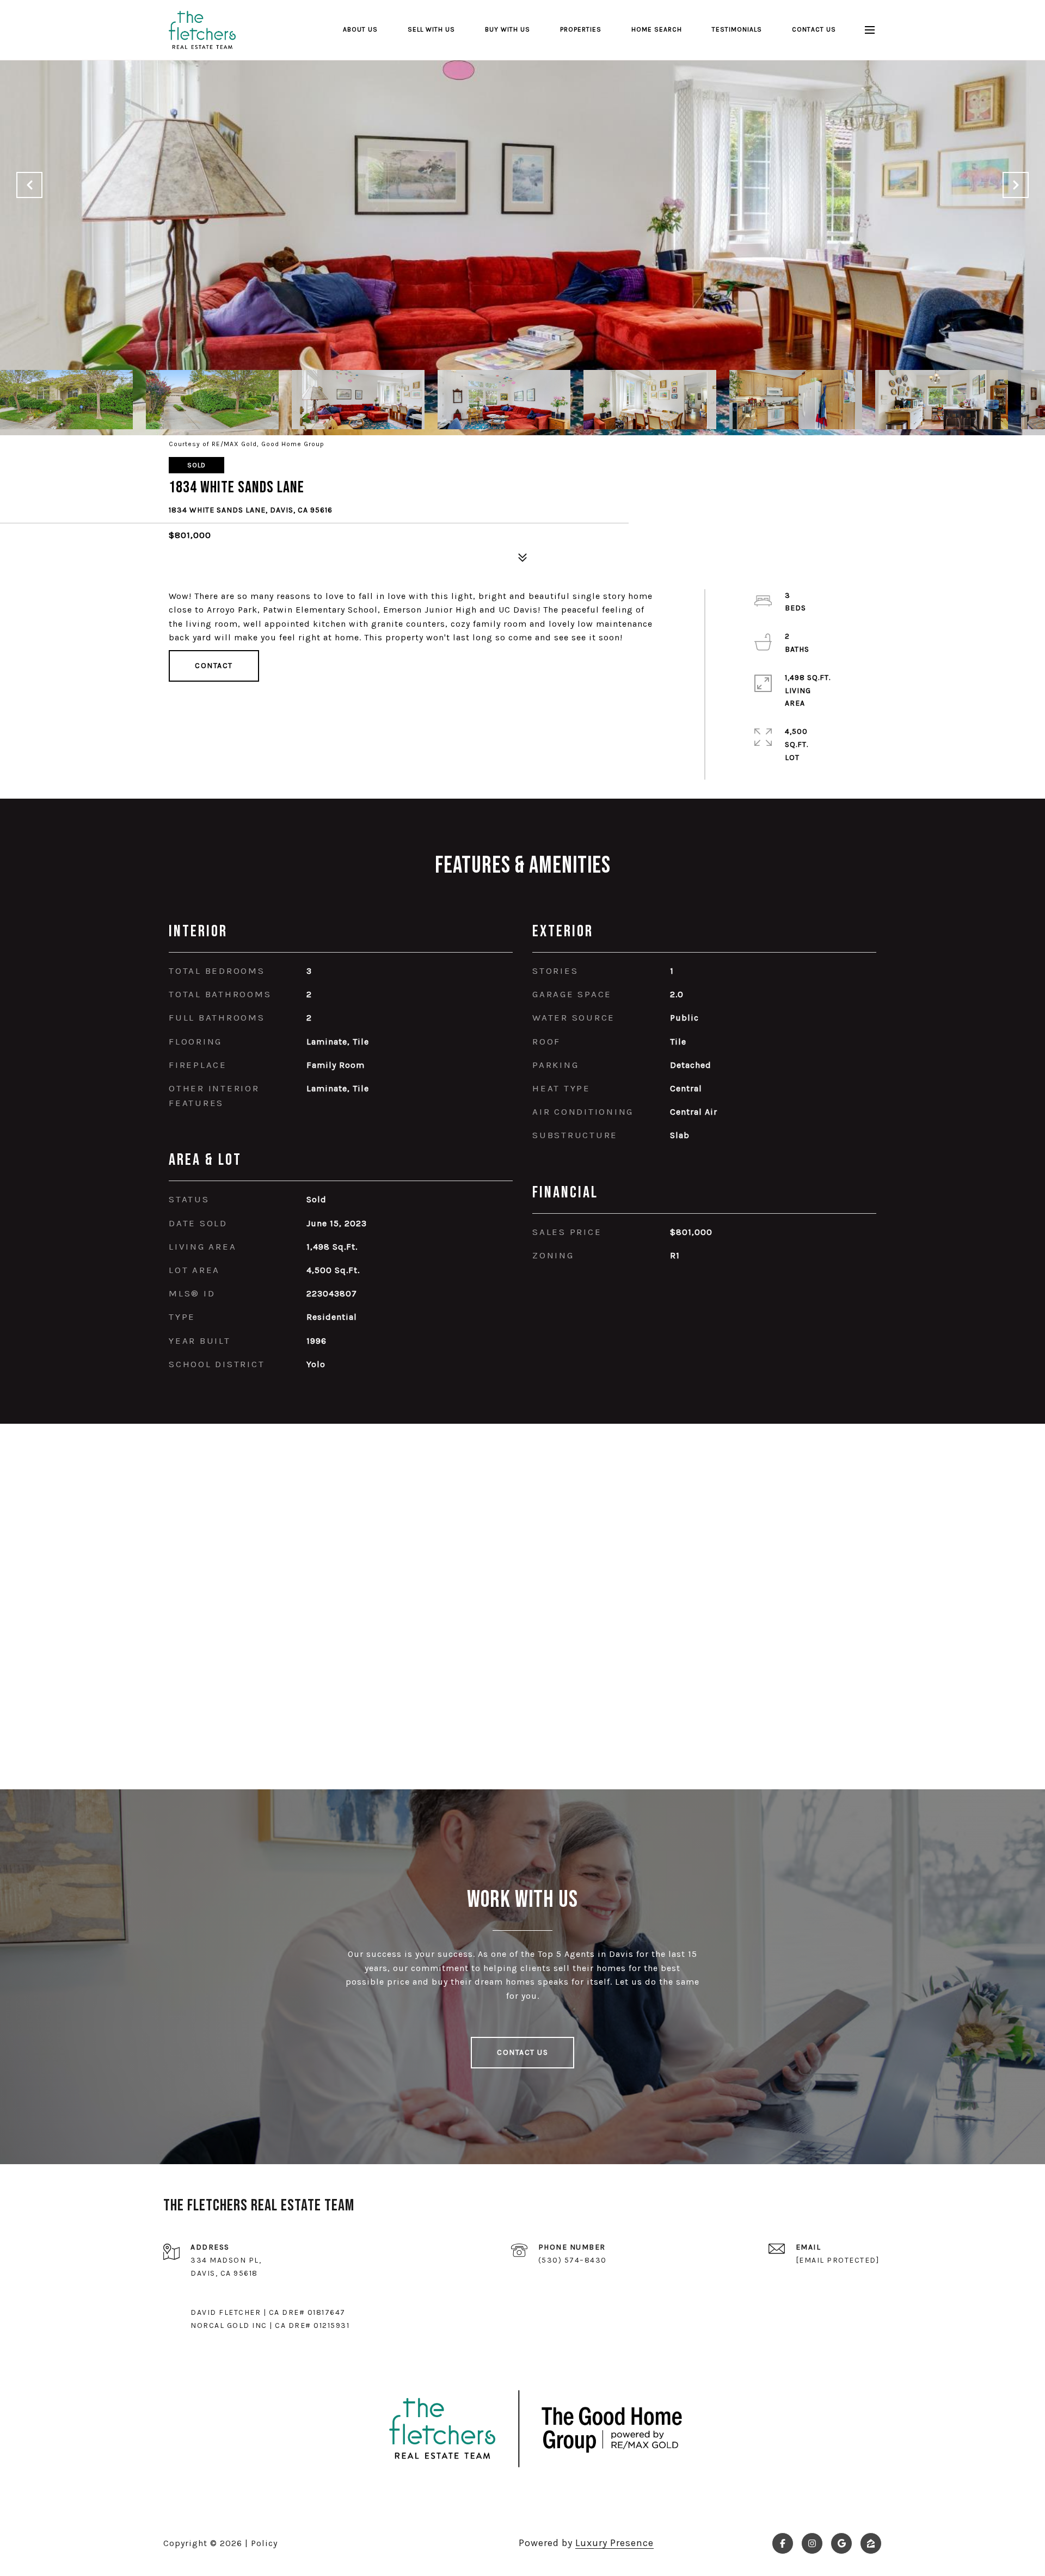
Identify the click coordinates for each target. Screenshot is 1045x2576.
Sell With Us (431, 29)
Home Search (657, 29)
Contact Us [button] (522, 2052)
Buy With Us (508, 29)
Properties (581, 29)
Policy (264, 2543)
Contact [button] (214, 666)
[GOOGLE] (841, 2543)
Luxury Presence (614, 2543)
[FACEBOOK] (783, 2543)
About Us (360, 29)
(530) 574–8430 (573, 2260)
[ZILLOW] (871, 2543)
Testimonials (737, 29)
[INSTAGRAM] (812, 2543)
